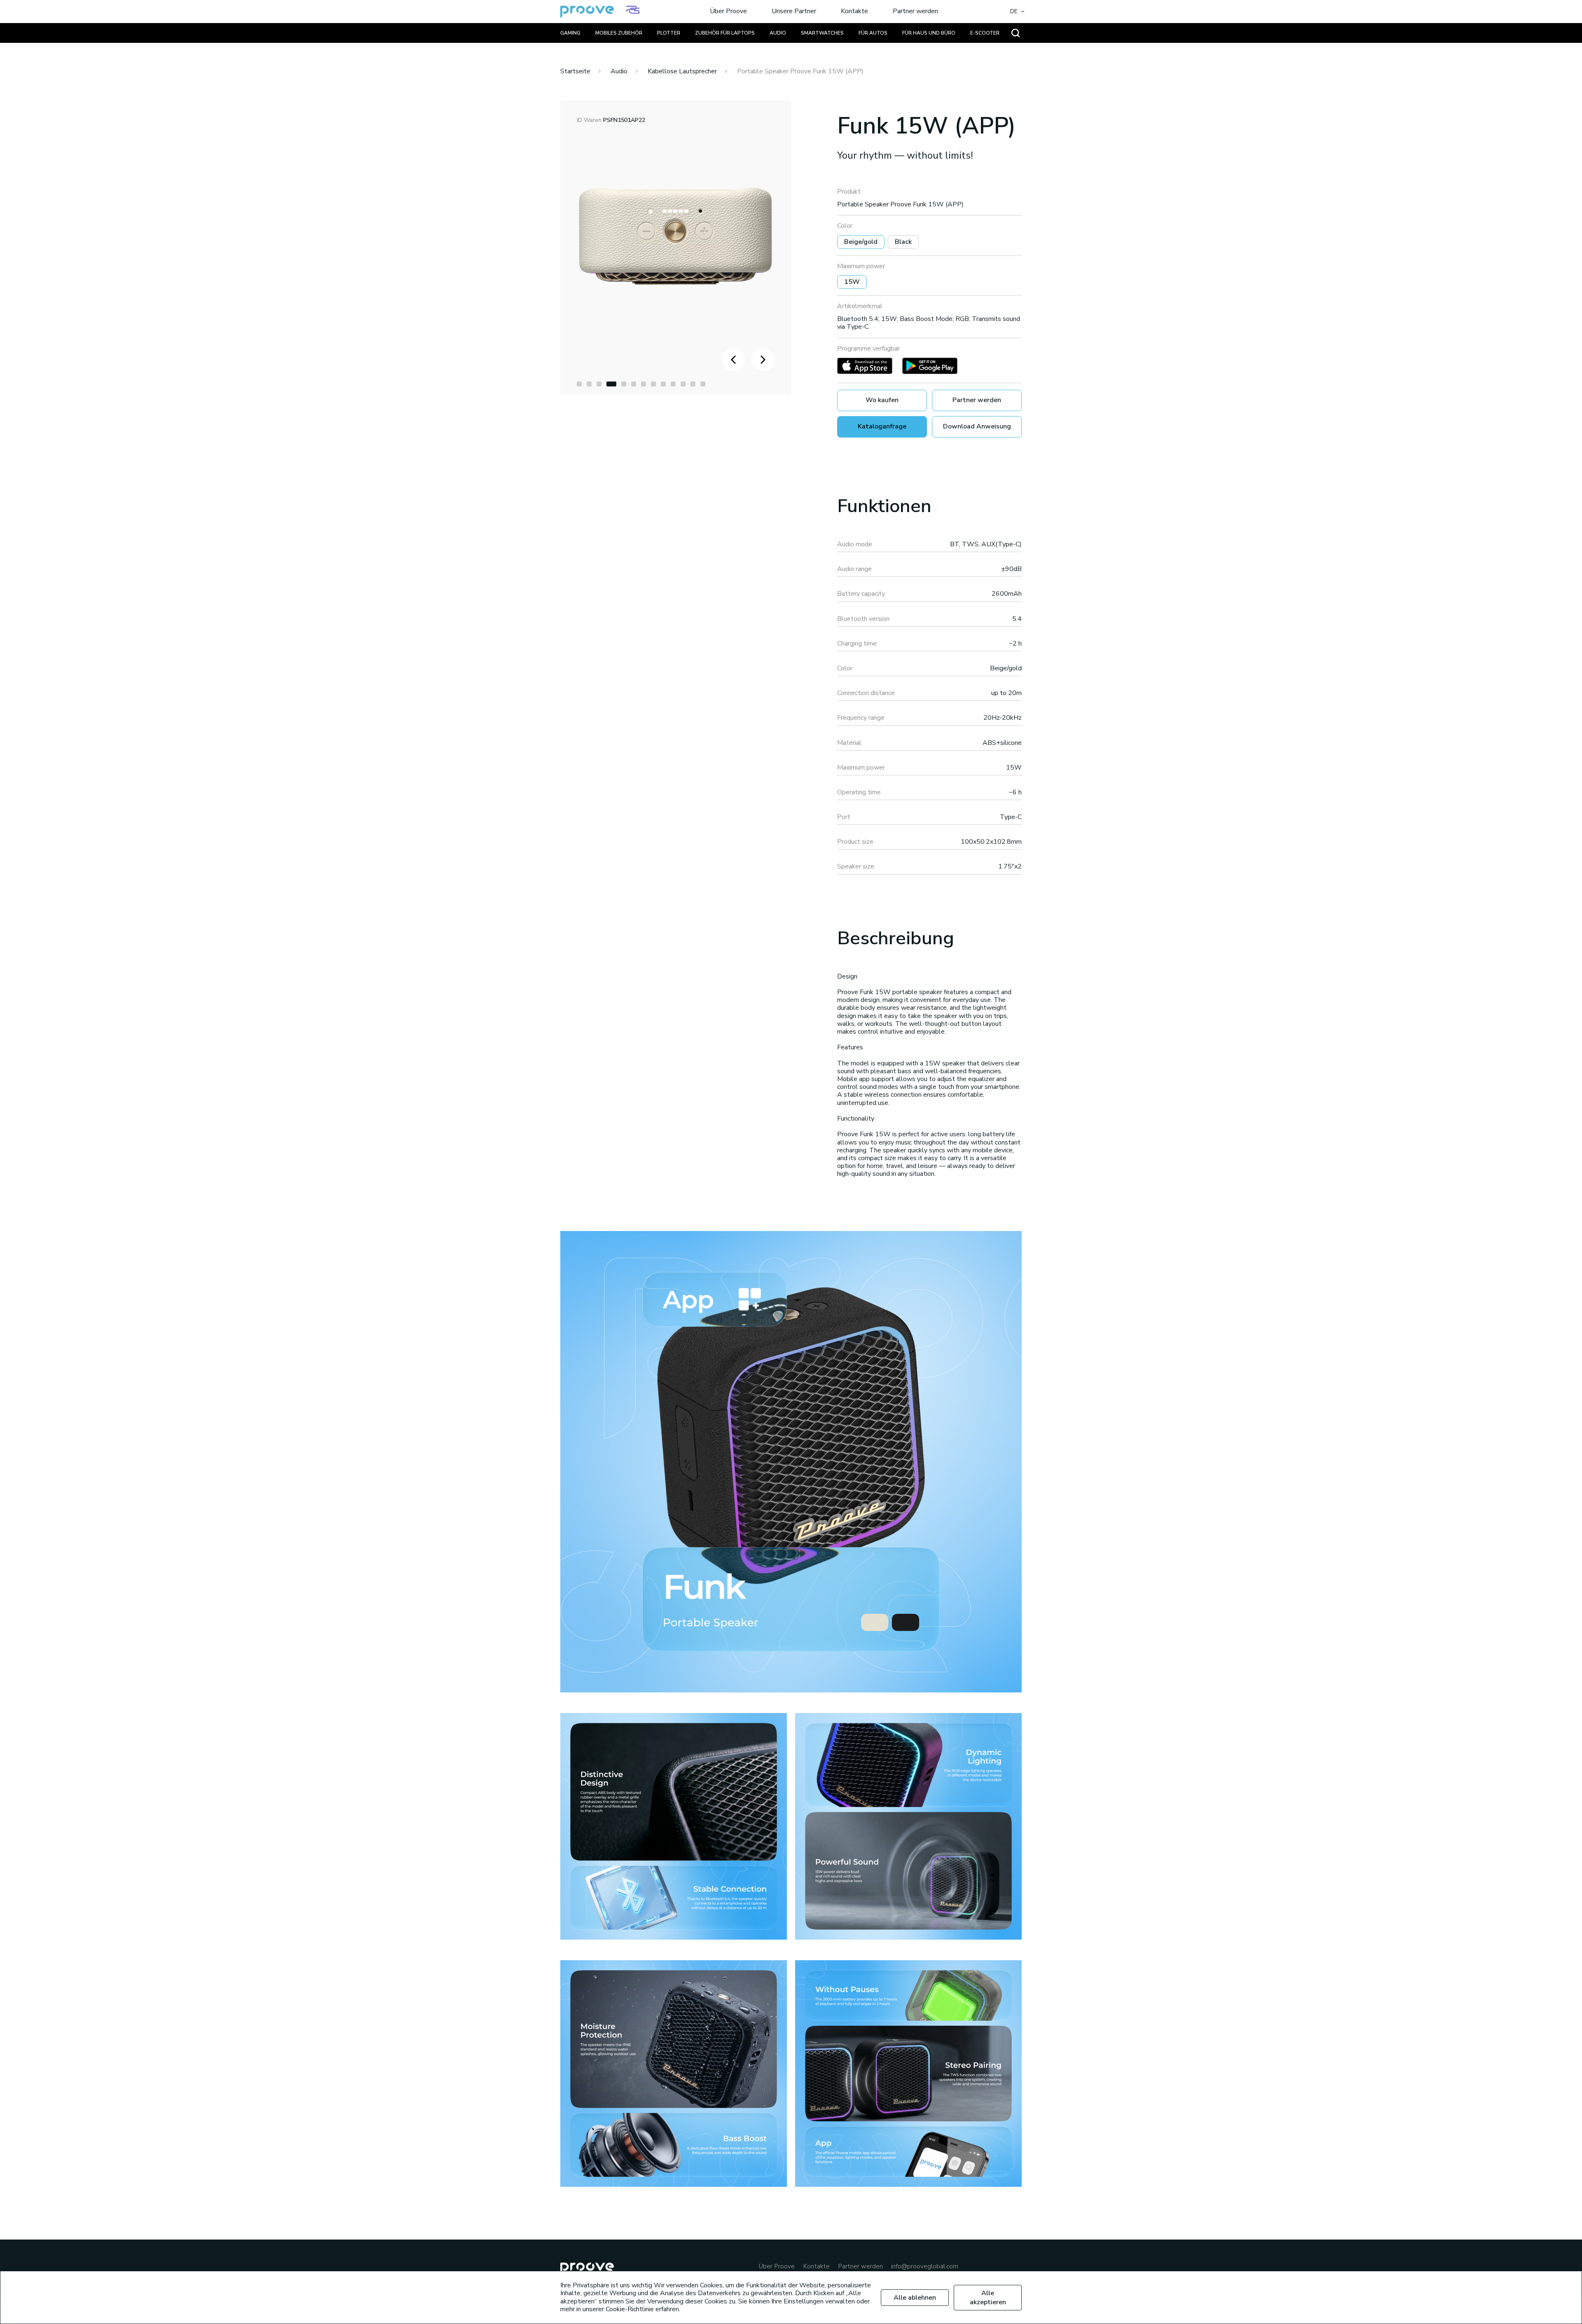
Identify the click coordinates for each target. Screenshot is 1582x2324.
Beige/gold (861, 242)
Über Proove (728, 12)
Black (903, 242)
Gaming (570, 33)
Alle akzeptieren (988, 2298)
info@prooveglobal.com (925, 2267)
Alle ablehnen (915, 2298)
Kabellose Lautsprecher (682, 71)
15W (852, 282)
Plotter (669, 33)
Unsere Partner (794, 12)
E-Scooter (985, 33)
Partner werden (915, 12)
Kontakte (854, 12)
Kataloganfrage (882, 426)
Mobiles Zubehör (619, 33)
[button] (579, 384)
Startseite (575, 71)
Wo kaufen (882, 400)
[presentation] (733, 360)
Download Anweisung (977, 426)
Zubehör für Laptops (725, 33)
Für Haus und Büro (929, 33)
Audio (778, 33)
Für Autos (873, 33)
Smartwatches (822, 33)
